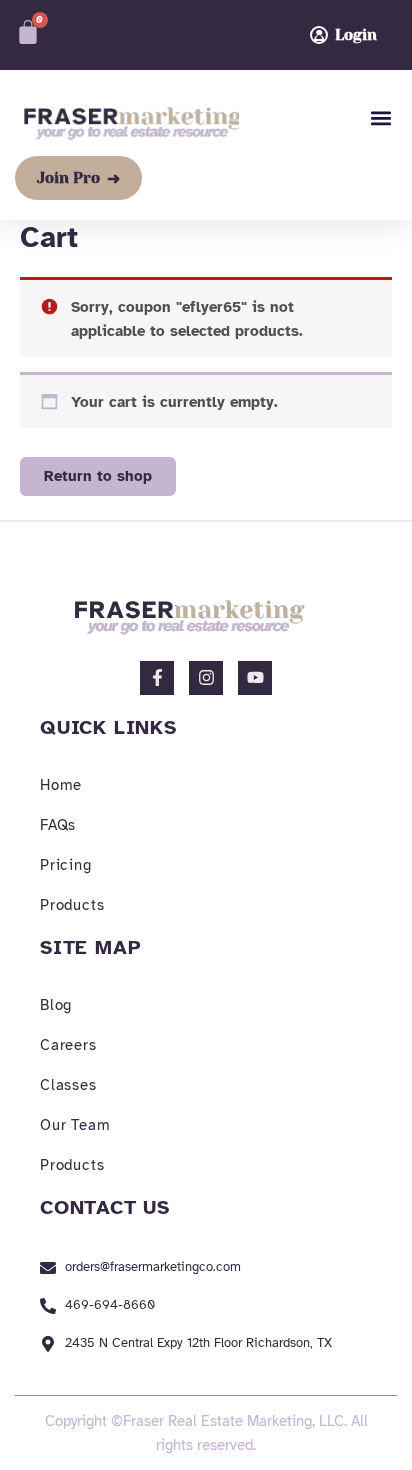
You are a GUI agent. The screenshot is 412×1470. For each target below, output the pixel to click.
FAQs (58, 825)
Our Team (75, 1125)
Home (61, 785)
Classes (68, 1085)
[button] (380, 118)
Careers (68, 1045)
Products (72, 905)
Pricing (66, 865)
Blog (56, 1005)
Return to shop (98, 476)
